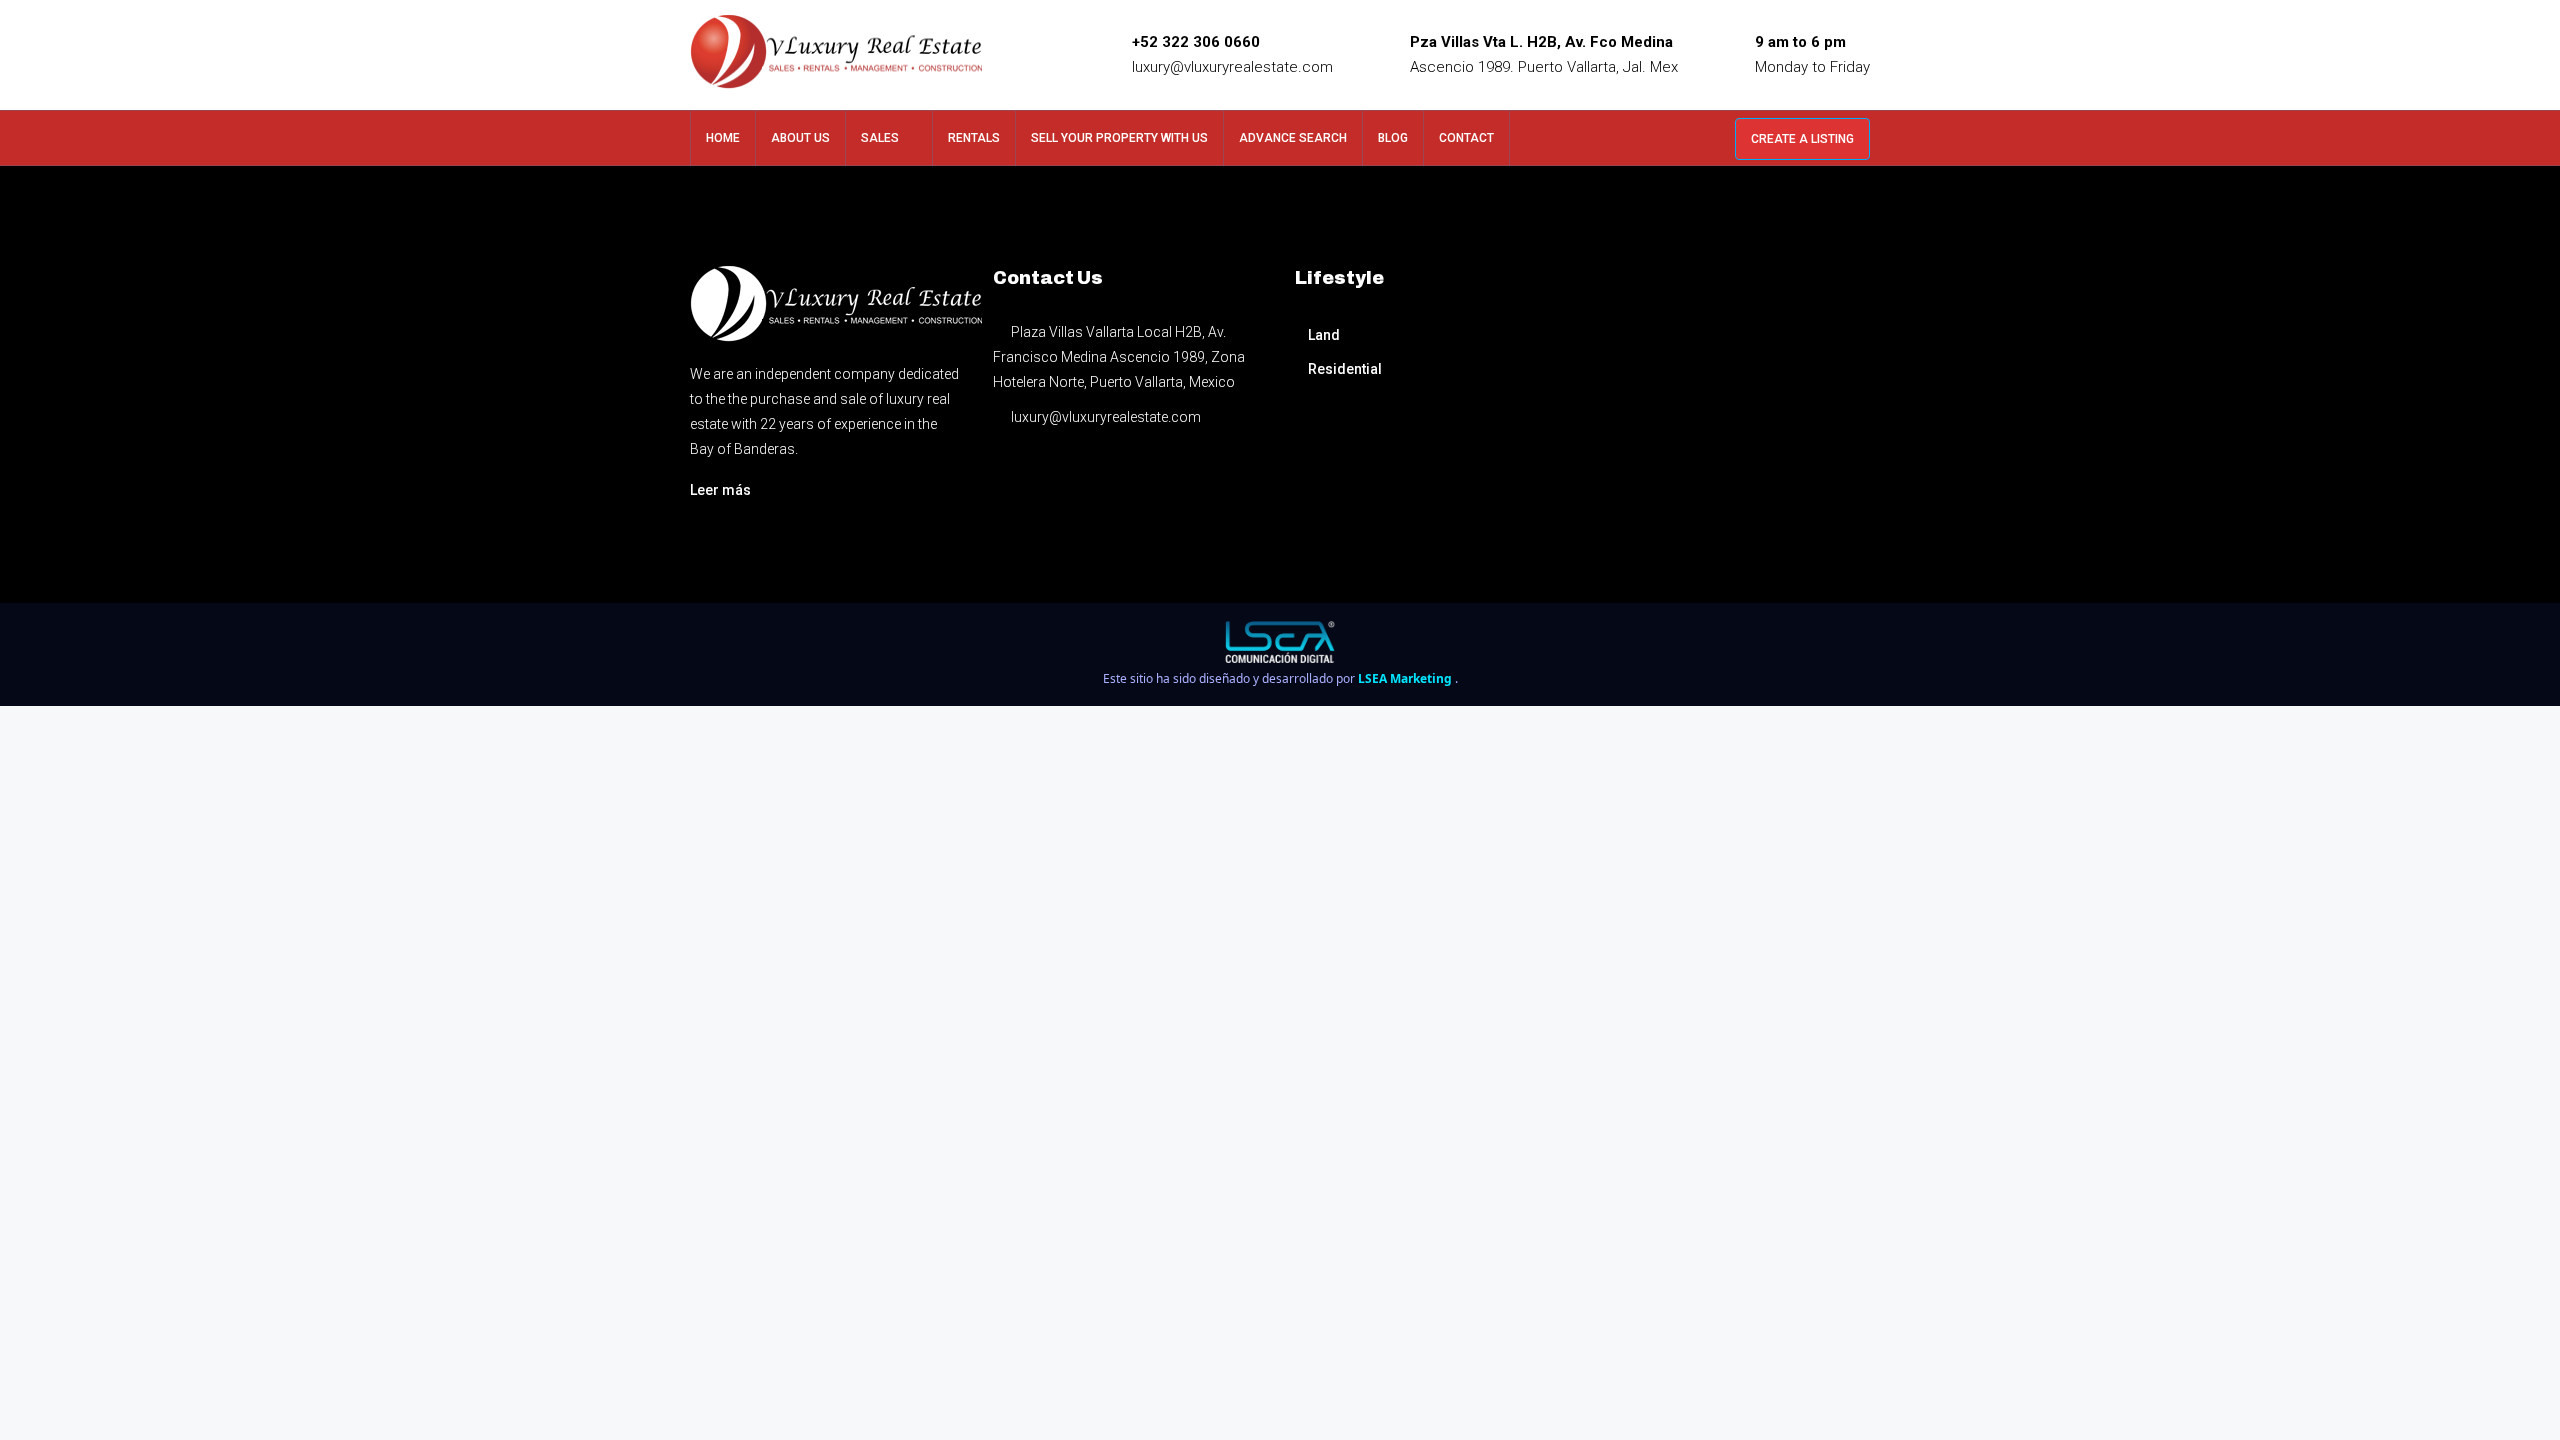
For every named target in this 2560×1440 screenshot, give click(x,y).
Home (723, 138)
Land (1324, 335)
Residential (1345, 369)
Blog (1393, 138)
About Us (800, 138)
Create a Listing (1802, 139)
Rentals (974, 138)
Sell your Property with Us (1119, 138)
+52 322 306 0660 (1196, 42)
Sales (880, 138)
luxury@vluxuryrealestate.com (1232, 67)
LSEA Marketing (1406, 678)
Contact (1466, 138)
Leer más (720, 490)
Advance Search (1293, 138)
